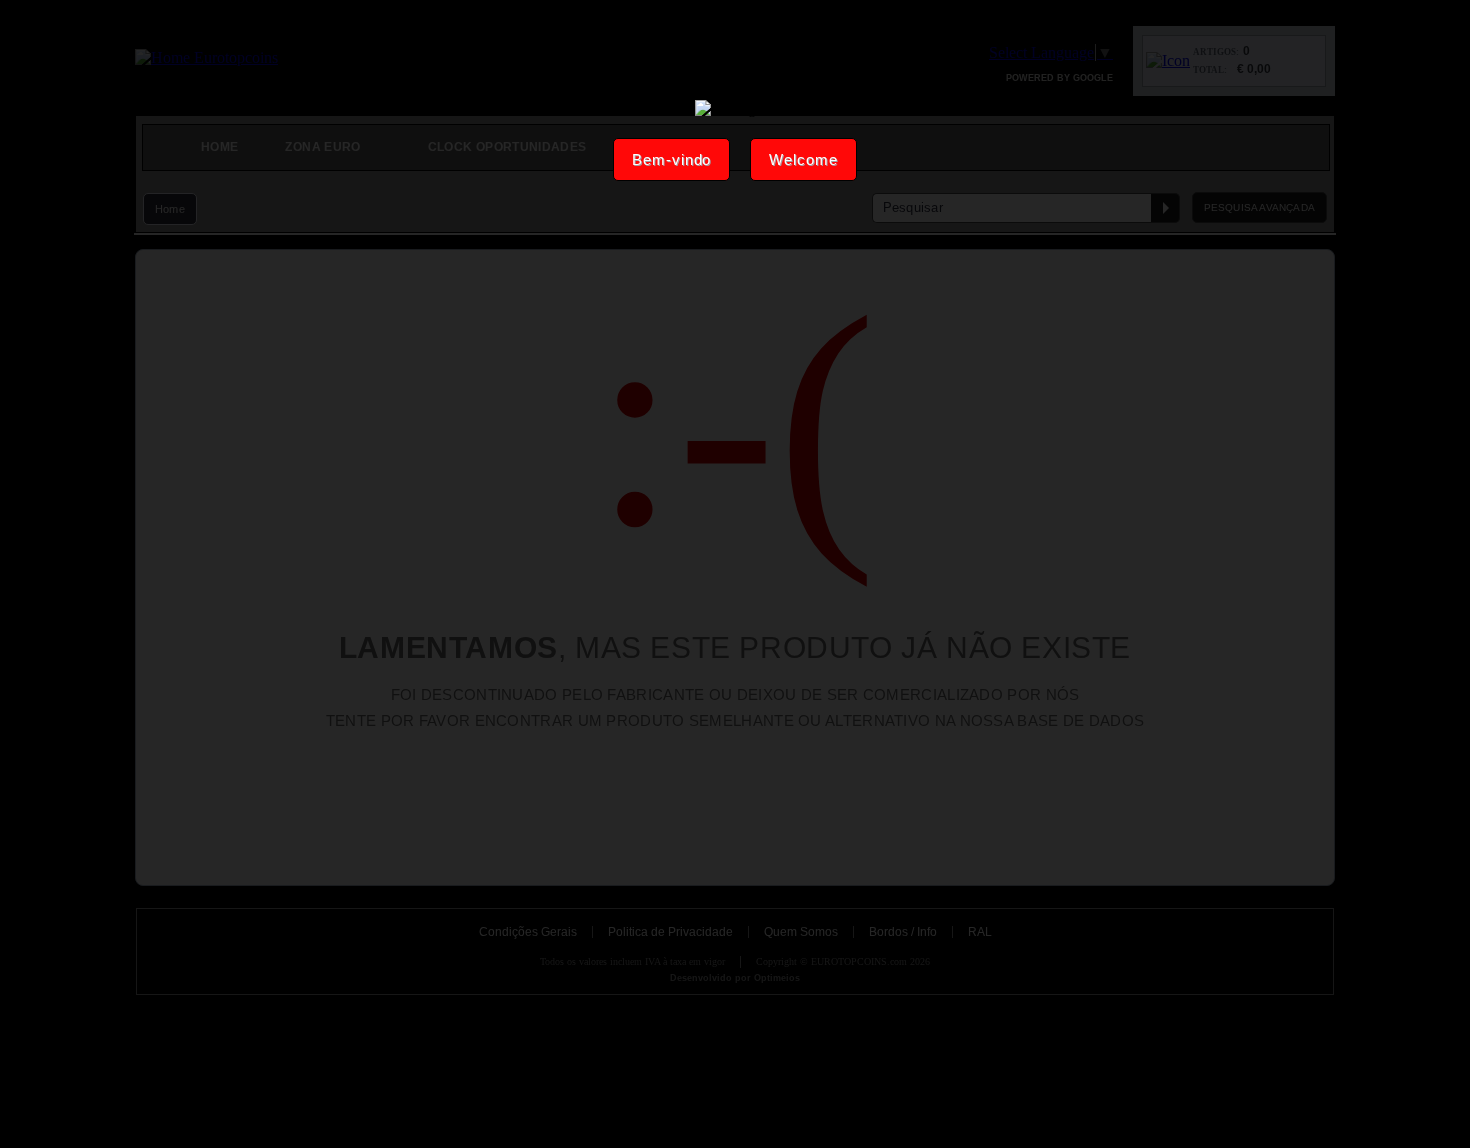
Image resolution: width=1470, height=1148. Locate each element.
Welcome (803, 159)
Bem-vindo (671, 159)
